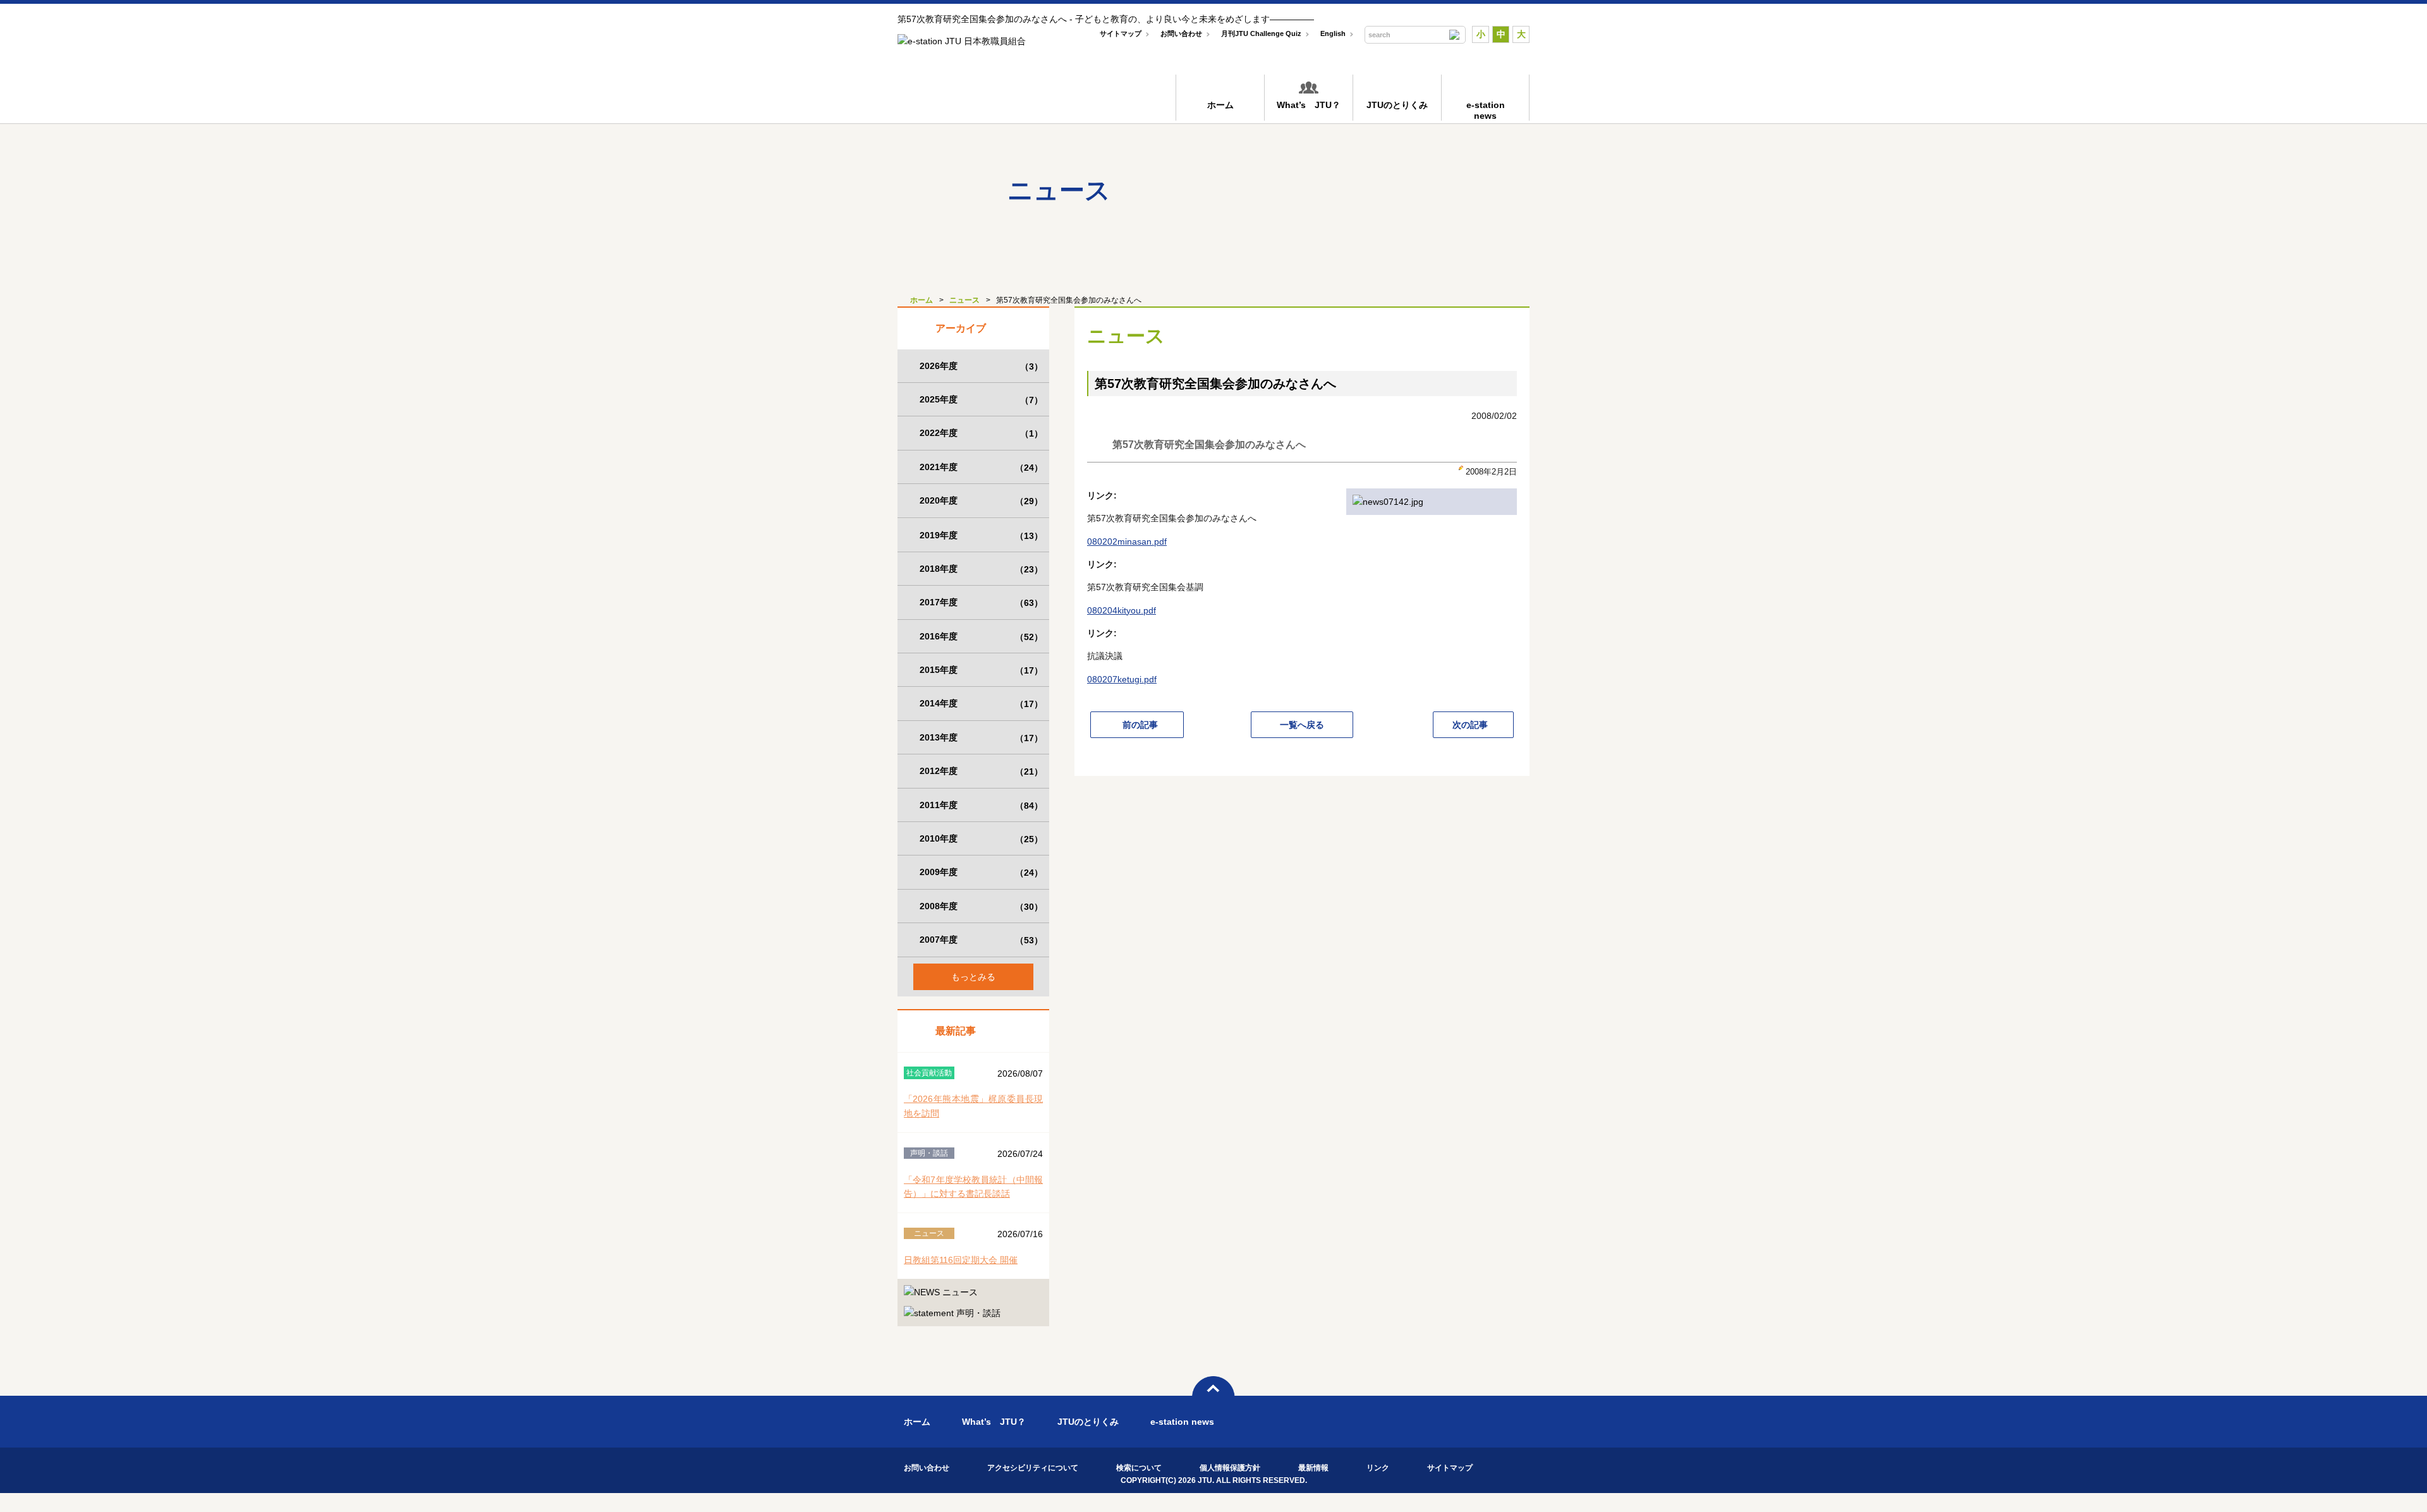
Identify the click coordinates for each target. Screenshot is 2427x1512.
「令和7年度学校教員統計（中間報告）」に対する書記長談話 (973, 1187)
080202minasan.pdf (1127, 541)
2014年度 (981, 704)
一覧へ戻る (1302, 725)
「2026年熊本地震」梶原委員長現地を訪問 (973, 1106)
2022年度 (981, 433)
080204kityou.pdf (1122, 610)
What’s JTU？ (1309, 105)
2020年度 (981, 501)
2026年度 (981, 366)
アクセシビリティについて (1033, 1468)
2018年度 (981, 569)
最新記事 (956, 1031)
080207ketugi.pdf (1122, 679)
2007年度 (981, 940)
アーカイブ (961, 328)
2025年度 (981, 400)
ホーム (1220, 105)
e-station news (1182, 1422)
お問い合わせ (1181, 33)
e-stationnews (1486, 110)
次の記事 (1470, 725)
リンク (1378, 1468)
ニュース (964, 300)
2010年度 (981, 839)
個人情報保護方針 (1230, 1468)
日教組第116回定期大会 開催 (961, 1260)
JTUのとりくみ (1397, 105)
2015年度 (981, 670)
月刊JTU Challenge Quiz (1261, 33)
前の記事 (1140, 725)
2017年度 (981, 602)
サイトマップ (1121, 33)
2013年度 (981, 738)
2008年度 (981, 906)
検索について (1139, 1468)
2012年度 (981, 771)
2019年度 (981, 535)
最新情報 (1313, 1468)
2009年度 (981, 872)
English (1333, 33)
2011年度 (981, 805)
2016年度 (981, 637)
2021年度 (981, 467)
